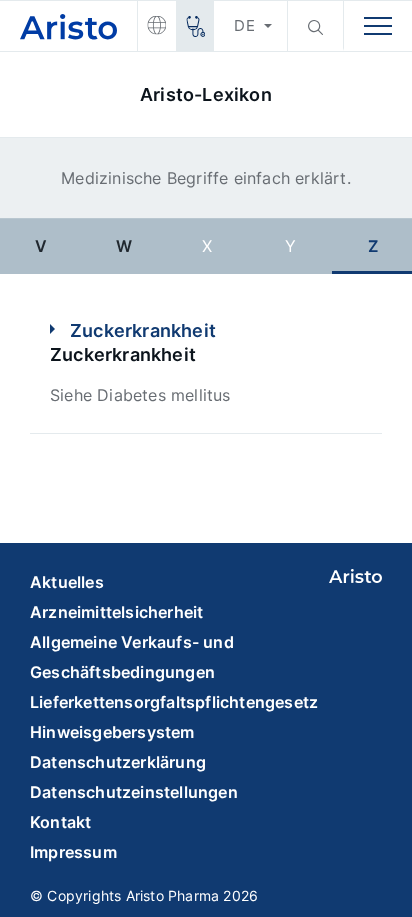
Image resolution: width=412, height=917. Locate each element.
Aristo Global (156, 26)
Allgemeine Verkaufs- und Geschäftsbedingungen (132, 657)
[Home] (68, 26)
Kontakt (60, 822)
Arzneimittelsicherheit (116, 612)
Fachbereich (194, 26)
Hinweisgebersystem (112, 732)
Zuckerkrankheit (143, 330)
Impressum (73, 852)
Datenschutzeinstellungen (134, 792)
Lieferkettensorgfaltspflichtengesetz (174, 702)
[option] (41, 245)
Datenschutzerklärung (118, 762)
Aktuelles (67, 582)
